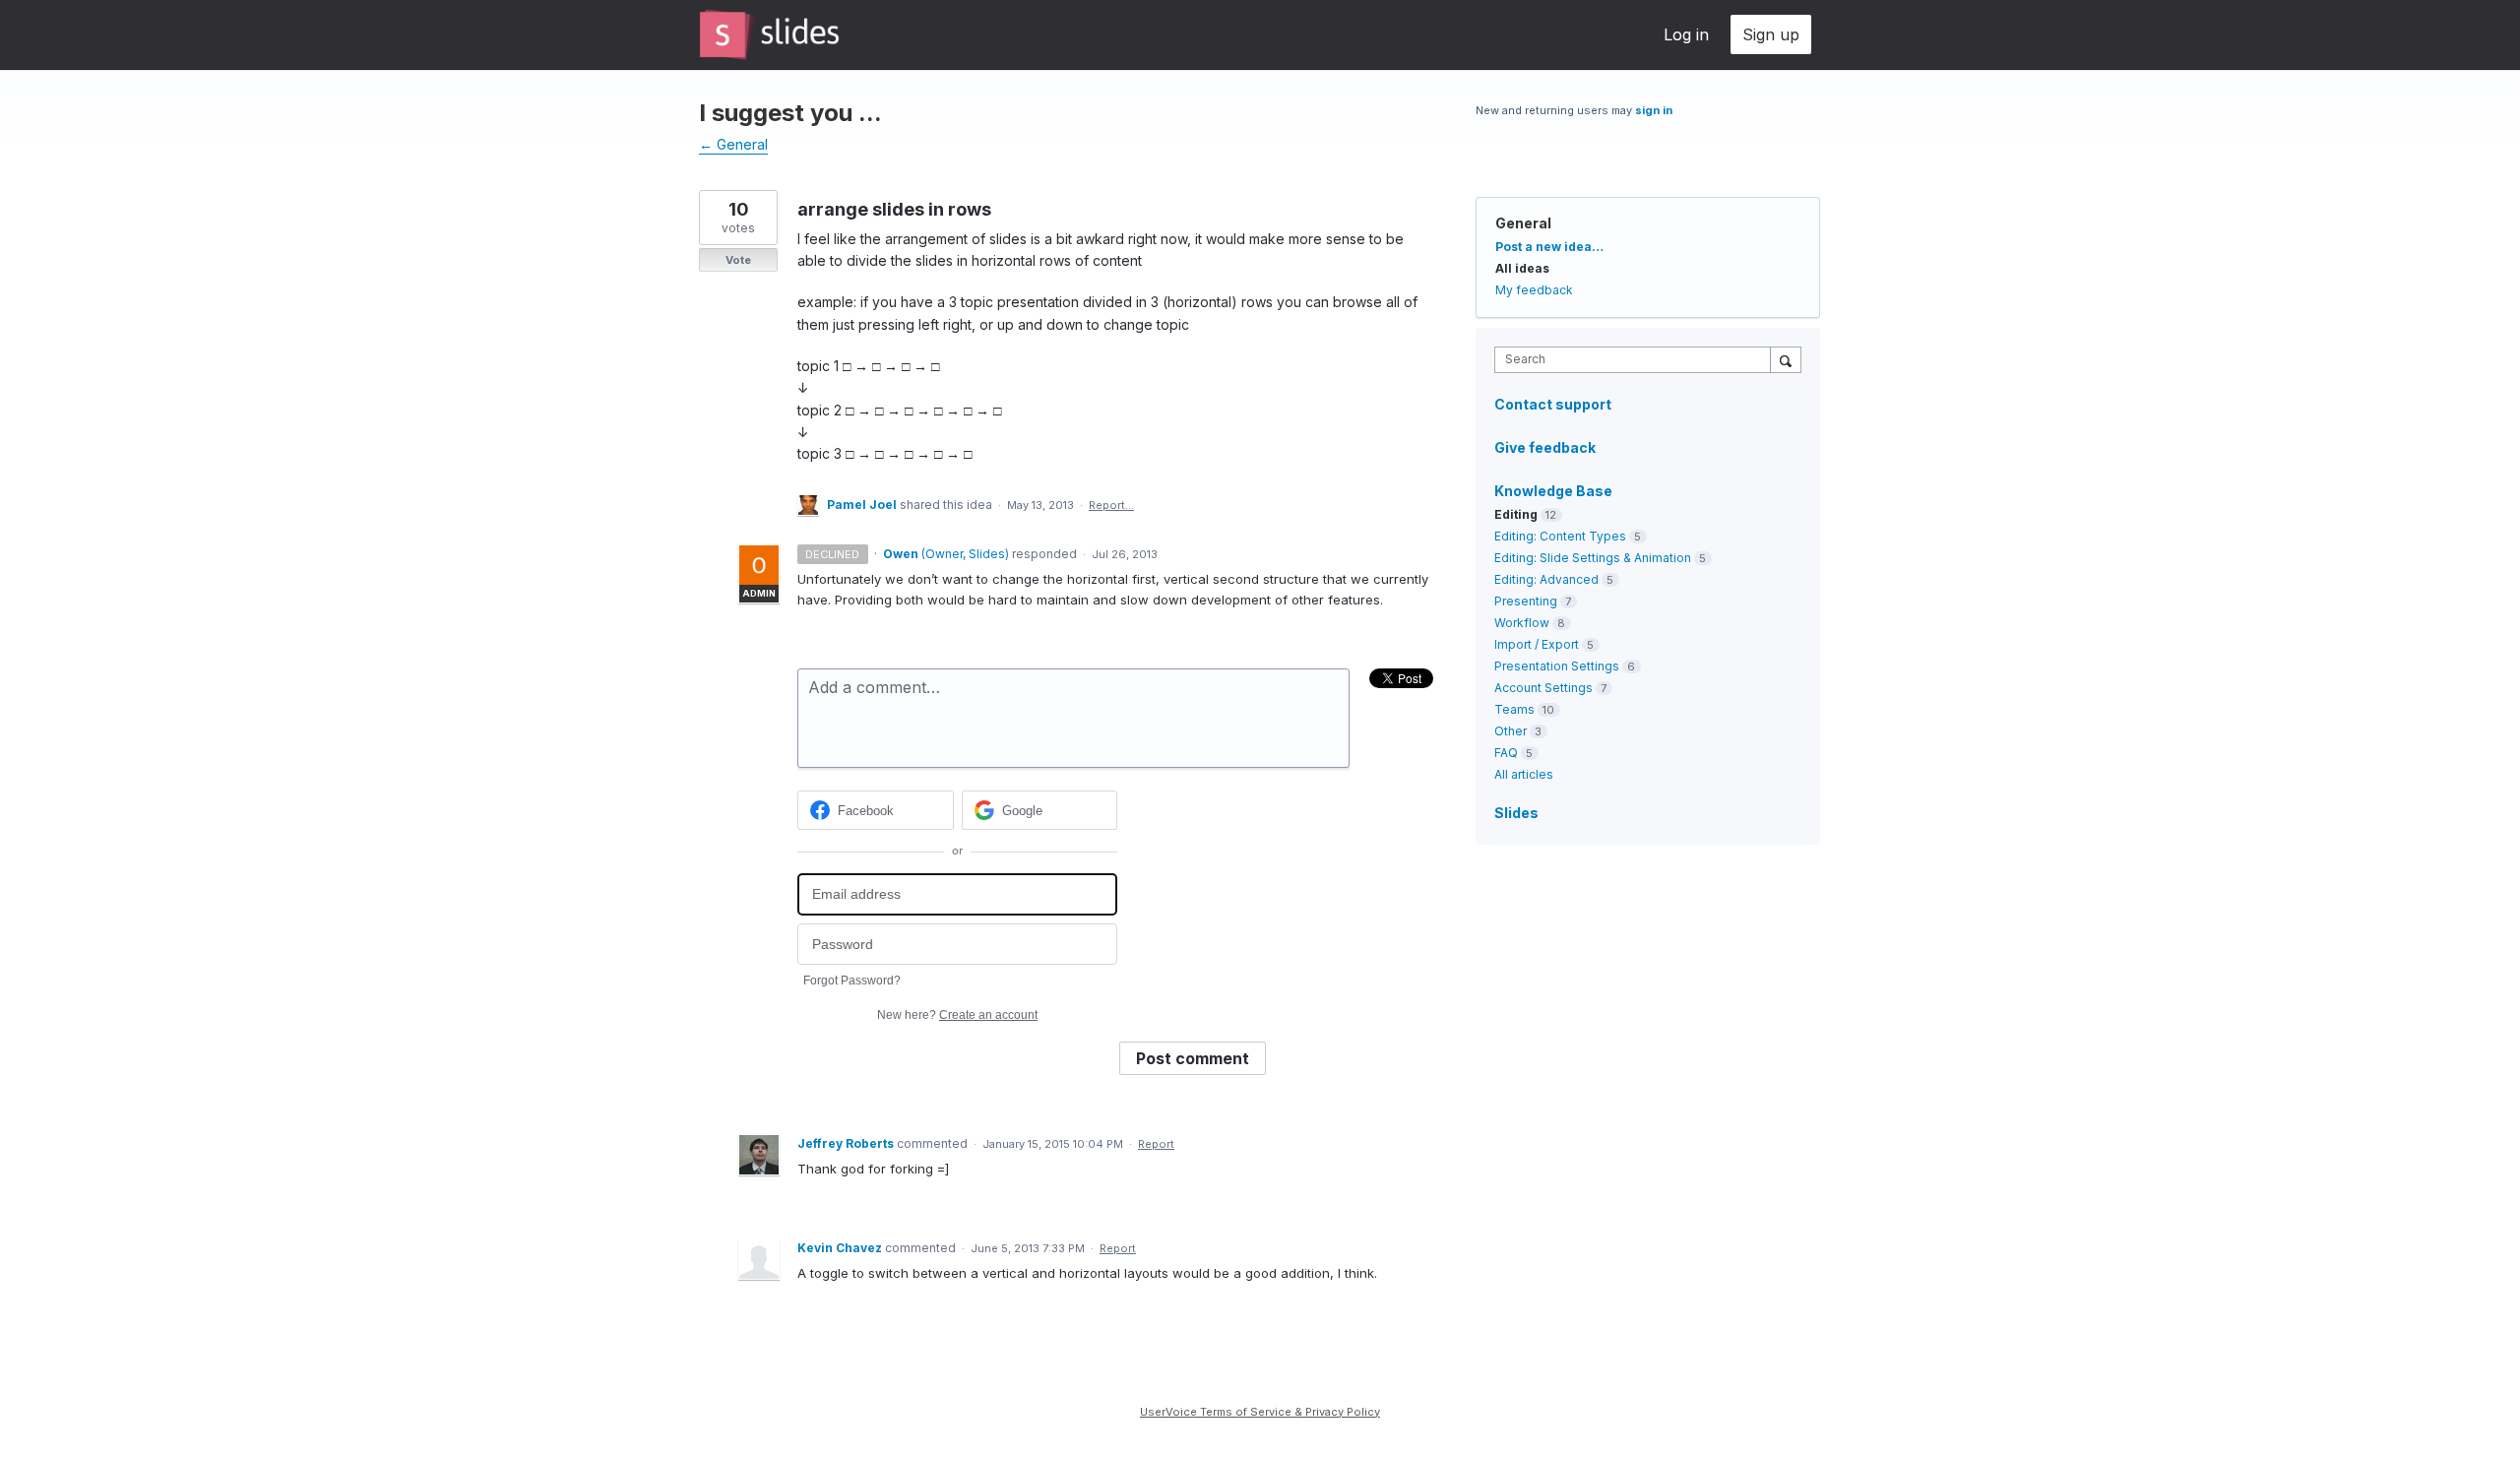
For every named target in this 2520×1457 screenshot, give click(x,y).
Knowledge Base (1553, 491)
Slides (1516, 813)
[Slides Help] (769, 34)
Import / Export (1537, 644)
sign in (1654, 110)
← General (733, 144)
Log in (1686, 34)
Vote (738, 260)
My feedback (1534, 290)
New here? (957, 1015)
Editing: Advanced (1546, 579)
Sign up (1771, 34)
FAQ (1506, 753)
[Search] (1786, 359)
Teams (1514, 709)
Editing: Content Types (1560, 536)
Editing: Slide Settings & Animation (1593, 558)
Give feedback (1545, 447)
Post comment (1193, 1058)
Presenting (1526, 601)
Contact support (1553, 405)
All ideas (1522, 268)
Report (1156, 1144)
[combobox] (1638, 360)
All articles (1524, 774)
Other (1511, 731)
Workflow (1522, 623)
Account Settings (1543, 688)
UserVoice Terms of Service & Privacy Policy (1260, 1412)
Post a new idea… (1549, 247)
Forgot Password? (852, 981)
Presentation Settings (1557, 666)
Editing (1516, 514)
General (1523, 223)
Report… (1111, 505)
